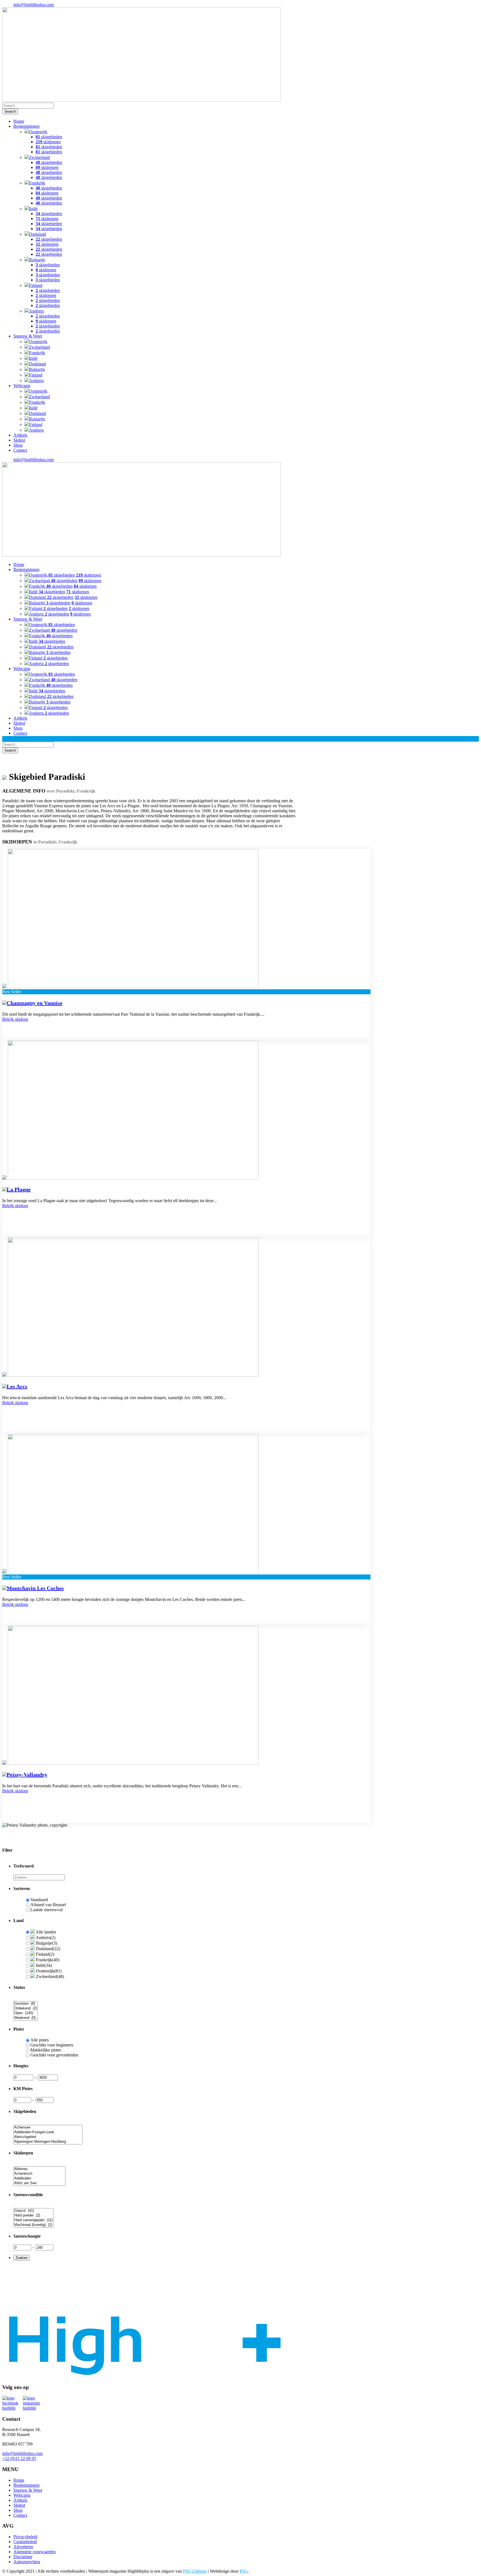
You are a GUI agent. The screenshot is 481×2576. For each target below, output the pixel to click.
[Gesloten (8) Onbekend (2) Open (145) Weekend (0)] (26, 2018)
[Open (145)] (26, 2013)
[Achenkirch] (39, 2174)
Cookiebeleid (25, 2542)
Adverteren (23, 2547)
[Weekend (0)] (26, 2018)
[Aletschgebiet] (48, 2137)
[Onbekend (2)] (26, 2008)
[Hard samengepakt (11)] (33, 2220)
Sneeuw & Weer (28, 336)
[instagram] (33, 2403)
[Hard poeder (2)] (33, 2215)
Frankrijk (37, 183)
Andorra (36, 311)
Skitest (19, 440)
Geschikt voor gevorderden (54, 2055)
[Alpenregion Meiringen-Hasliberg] (48, 2142)
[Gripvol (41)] (33, 2211)
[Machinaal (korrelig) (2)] (33, 2225)
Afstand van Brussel (48, 1905)
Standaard (39, 1900)
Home (19, 121)
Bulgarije (37, 260)
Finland (36, 285)
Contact (20, 450)
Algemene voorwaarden (35, 2552)
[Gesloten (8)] (26, 2004)
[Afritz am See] (39, 2183)
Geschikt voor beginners (52, 2045)
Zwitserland (39, 157)
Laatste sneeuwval (46, 1910)
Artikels (20, 435)
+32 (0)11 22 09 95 (19, 2458)
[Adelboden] (39, 2178)
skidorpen (48, 142)
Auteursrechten (27, 2562)
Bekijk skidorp (15, 1019)
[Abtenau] (39, 2169)
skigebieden (49, 137)
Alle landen (45, 1932)
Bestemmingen (26, 126)
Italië (33, 209)
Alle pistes (40, 2040)
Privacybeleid (25, 2537)
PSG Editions (195, 2571)
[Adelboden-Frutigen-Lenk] (48, 2132)
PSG (244, 2571)
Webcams (22, 386)
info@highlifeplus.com (34, 5)
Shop (18, 445)
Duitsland (37, 234)
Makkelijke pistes (46, 2050)
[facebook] (13, 2403)
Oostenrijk (38, 132)
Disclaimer (23, 2557)
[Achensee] (48, 2128)
